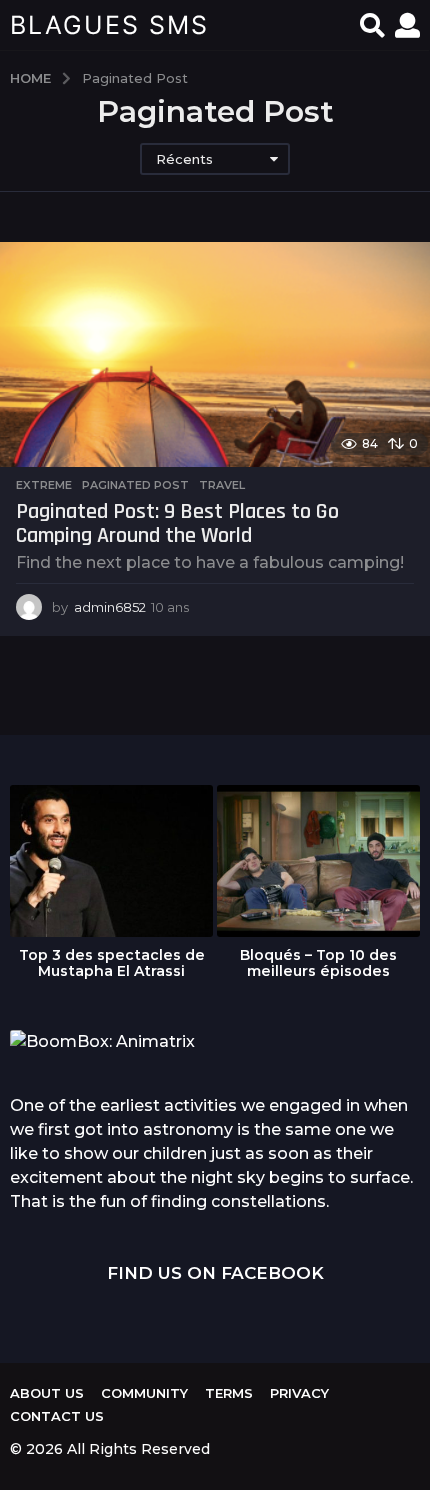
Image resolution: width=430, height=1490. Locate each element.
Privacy (299, 1393)
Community (144, 1393)
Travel (222, 485)
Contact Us (57, 1416)
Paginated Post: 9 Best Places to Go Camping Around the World (177, 524)
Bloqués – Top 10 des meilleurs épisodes (318, 963)
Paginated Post (135, 485)
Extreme (44, 485)
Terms (229, 1393)
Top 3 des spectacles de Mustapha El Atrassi (112, 963)
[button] (372, 25)
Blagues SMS (109, 25)
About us (47, 1393)
